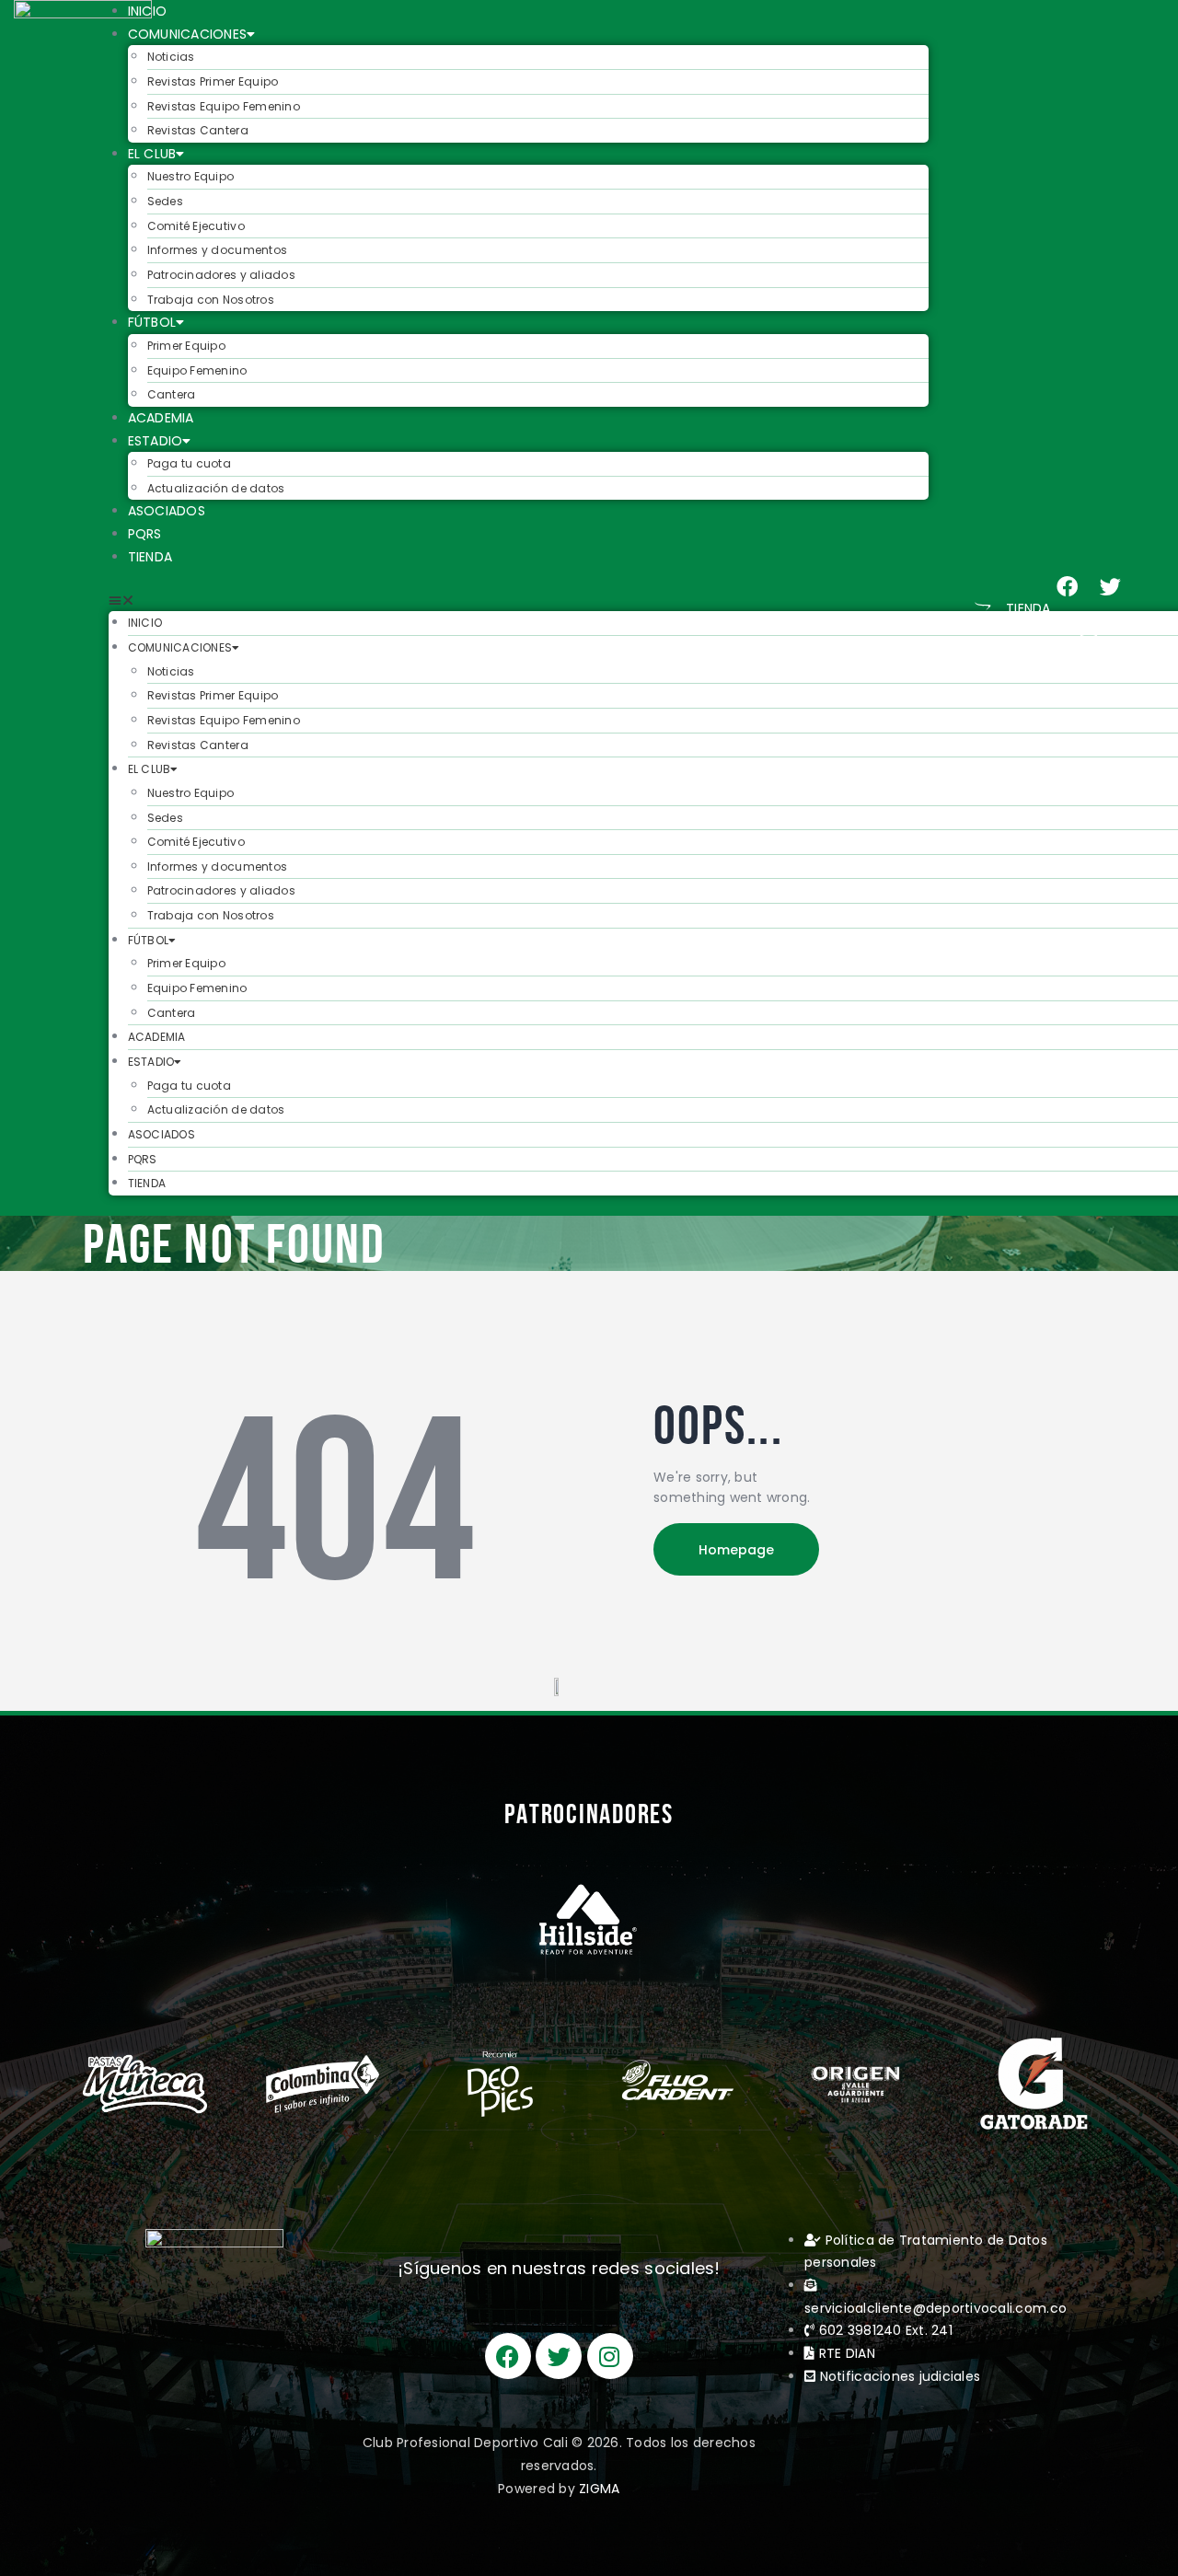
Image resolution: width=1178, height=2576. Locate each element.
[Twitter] (1111, 587)
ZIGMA (599, 2489)
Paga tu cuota (189, 463)
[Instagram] (1089, 630)
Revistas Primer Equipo (213, 81)
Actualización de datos (216, 488)
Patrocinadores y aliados (221, 275)
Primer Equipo (186, 346)
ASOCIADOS (167, 511)
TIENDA (150, 557)
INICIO (148, 11)
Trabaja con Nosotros (211, 300)
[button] (519, 601)
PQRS (145, 534)
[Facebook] (1068, 587)
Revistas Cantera (198, 130)
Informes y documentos (217, 250)
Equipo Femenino (197, 370)
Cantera (172, 394)
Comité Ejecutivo (196, 226)
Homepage (736, 1550)
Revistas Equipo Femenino (224, 106)
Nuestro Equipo (191, 176)
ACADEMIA (161, 418)
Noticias (171, 57)
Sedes (165, 201)
